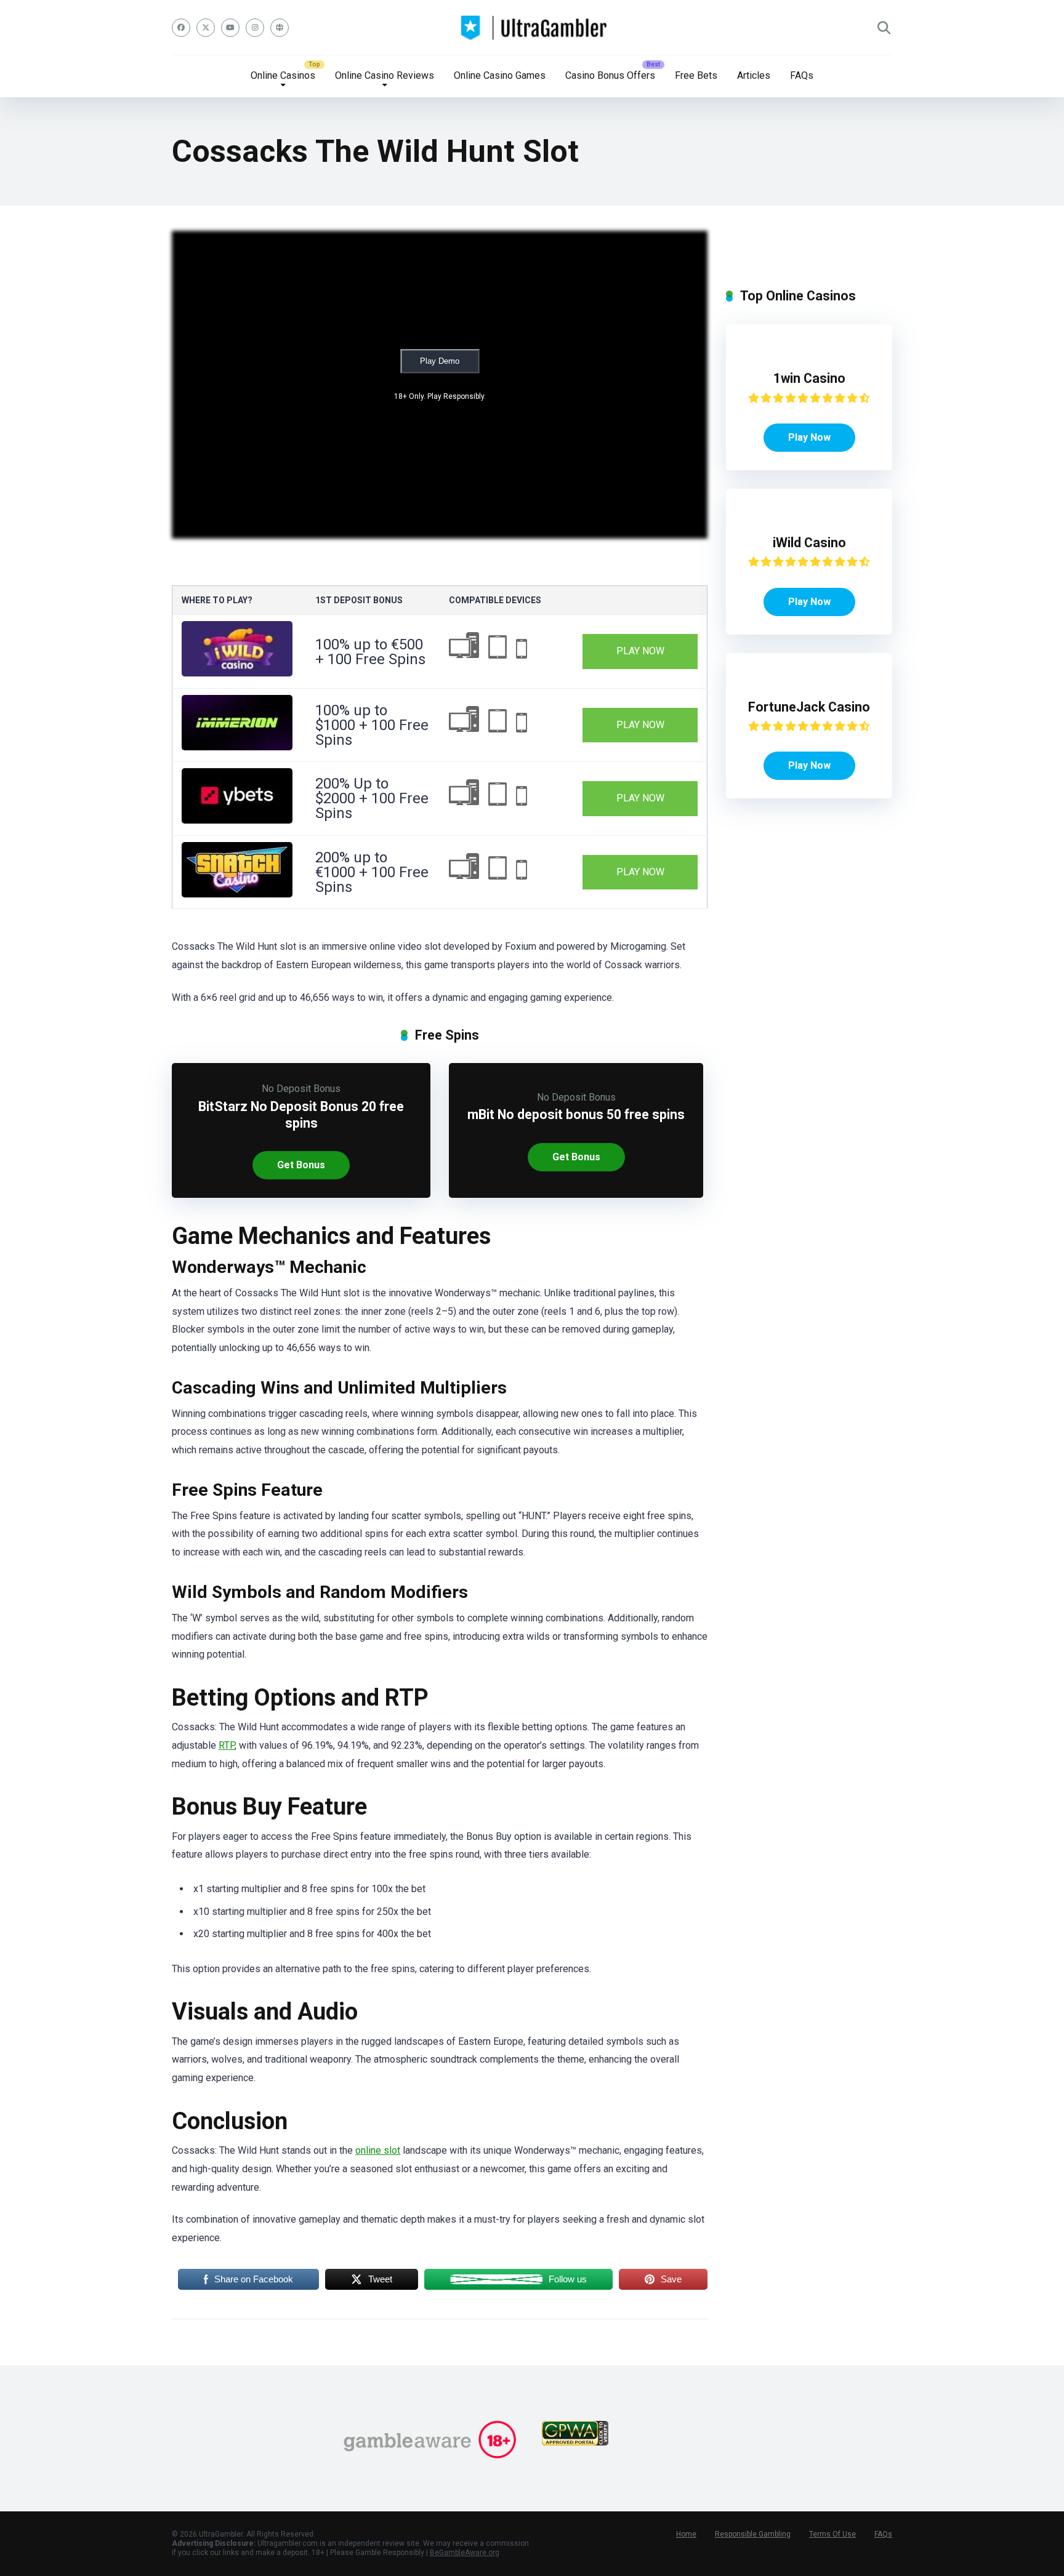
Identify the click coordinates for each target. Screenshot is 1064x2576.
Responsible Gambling (753, 2534)
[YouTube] (230, 28)
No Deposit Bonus (301, 1089)
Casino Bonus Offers (610, 75)
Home (686, 2534)
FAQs (802, 75)
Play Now (640, 651)
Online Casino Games (500, 75)
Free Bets (696, 75)
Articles (754, 75)
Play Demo (440, 361)
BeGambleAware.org (465, 2553)
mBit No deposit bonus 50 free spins (576, 1114)
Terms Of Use (832, 2534)
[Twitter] (206, 28)
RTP (227, 1745)
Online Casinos (283, 75)
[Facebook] (181, 28)
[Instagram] (255, 28)
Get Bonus (301, 1165)
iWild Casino (809, 543)
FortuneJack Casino (809, 707)
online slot (378, 2150)
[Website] (280, 28)
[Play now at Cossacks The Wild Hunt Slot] (237, 673)
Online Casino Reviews (385, 75)
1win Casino (809, 378)
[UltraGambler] (532, 28)
